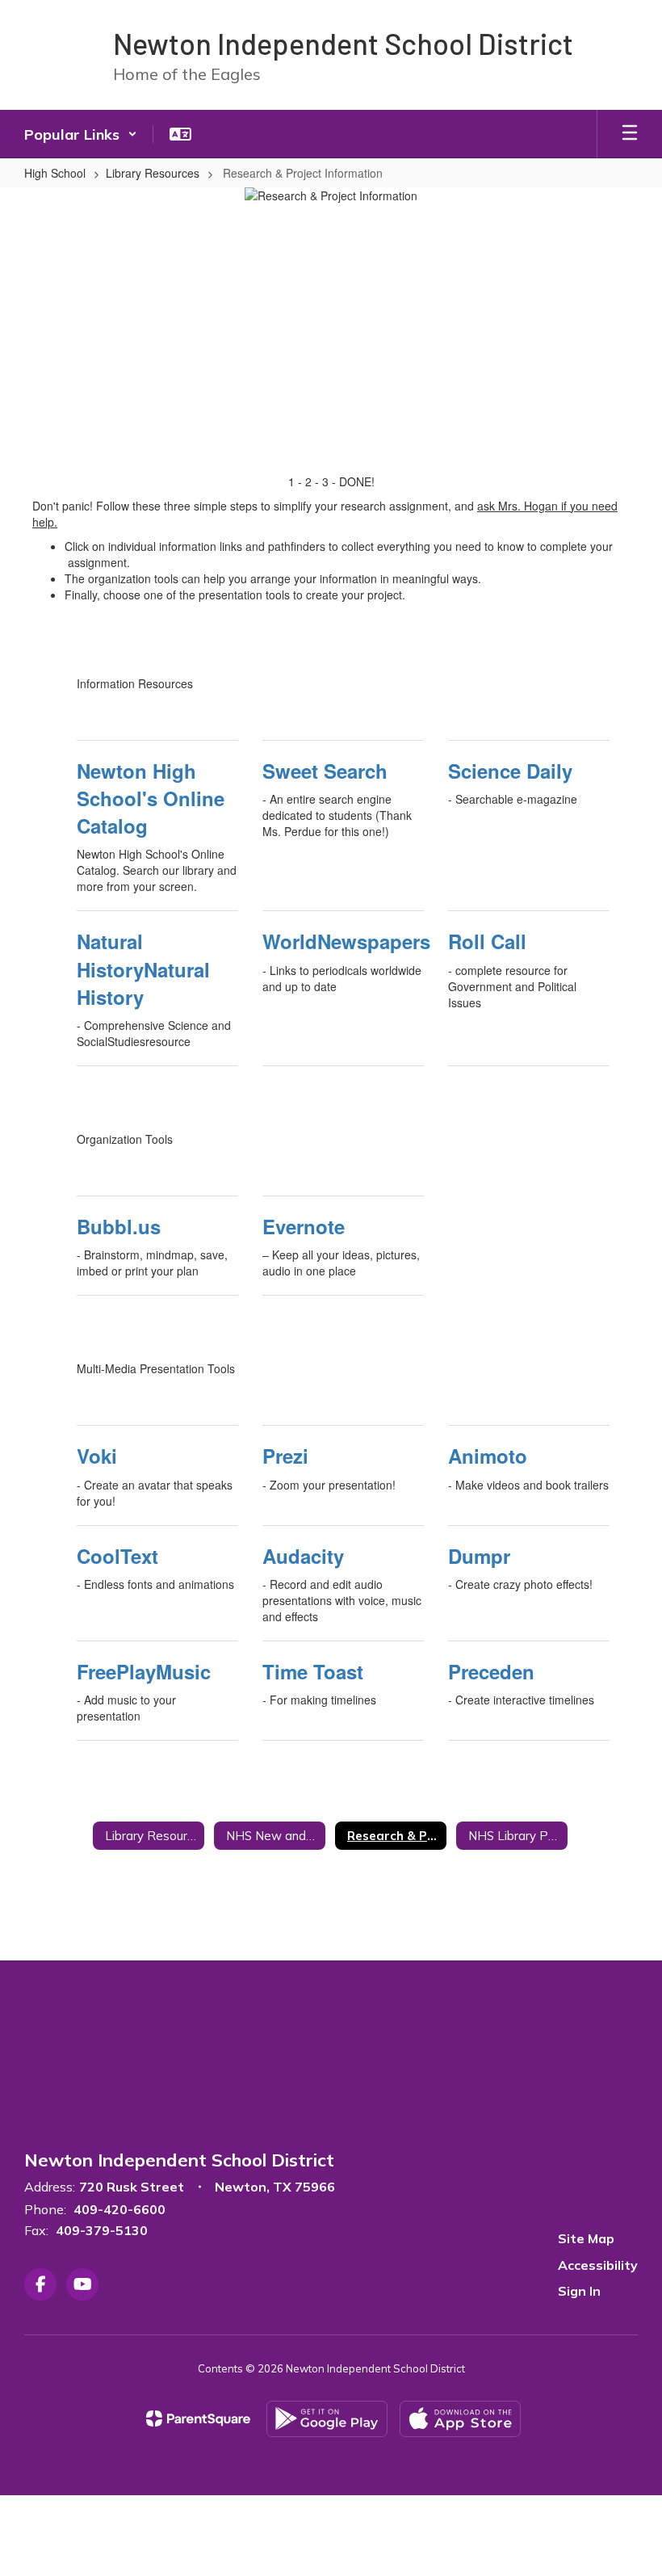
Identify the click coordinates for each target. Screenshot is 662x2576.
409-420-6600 (119, 2209)
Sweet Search (325, 771)
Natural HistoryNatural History (143, 969)
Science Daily (510, 771)
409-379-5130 (102, 2230)
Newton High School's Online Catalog (151, 798)
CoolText (117, 1556)
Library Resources (153, 173)
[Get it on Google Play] (327, 2419)
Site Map (586, 2238)
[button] (81, 134)
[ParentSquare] (198, 2418)
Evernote (304, 1226)
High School (55, 173)
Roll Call (487, 941)
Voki (97, 1456)
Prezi (285, 1456)
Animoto (488, 1456)
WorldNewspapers (343, 941)
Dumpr (479, 1556)
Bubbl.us (119, 1226)
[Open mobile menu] (630, 134)
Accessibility (598, 2265)
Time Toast (313, 1671)
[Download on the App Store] (460, 2419)
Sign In (579, 2291)
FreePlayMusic (144, 1671)
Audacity (303, 1556)
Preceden (491, 1671)
